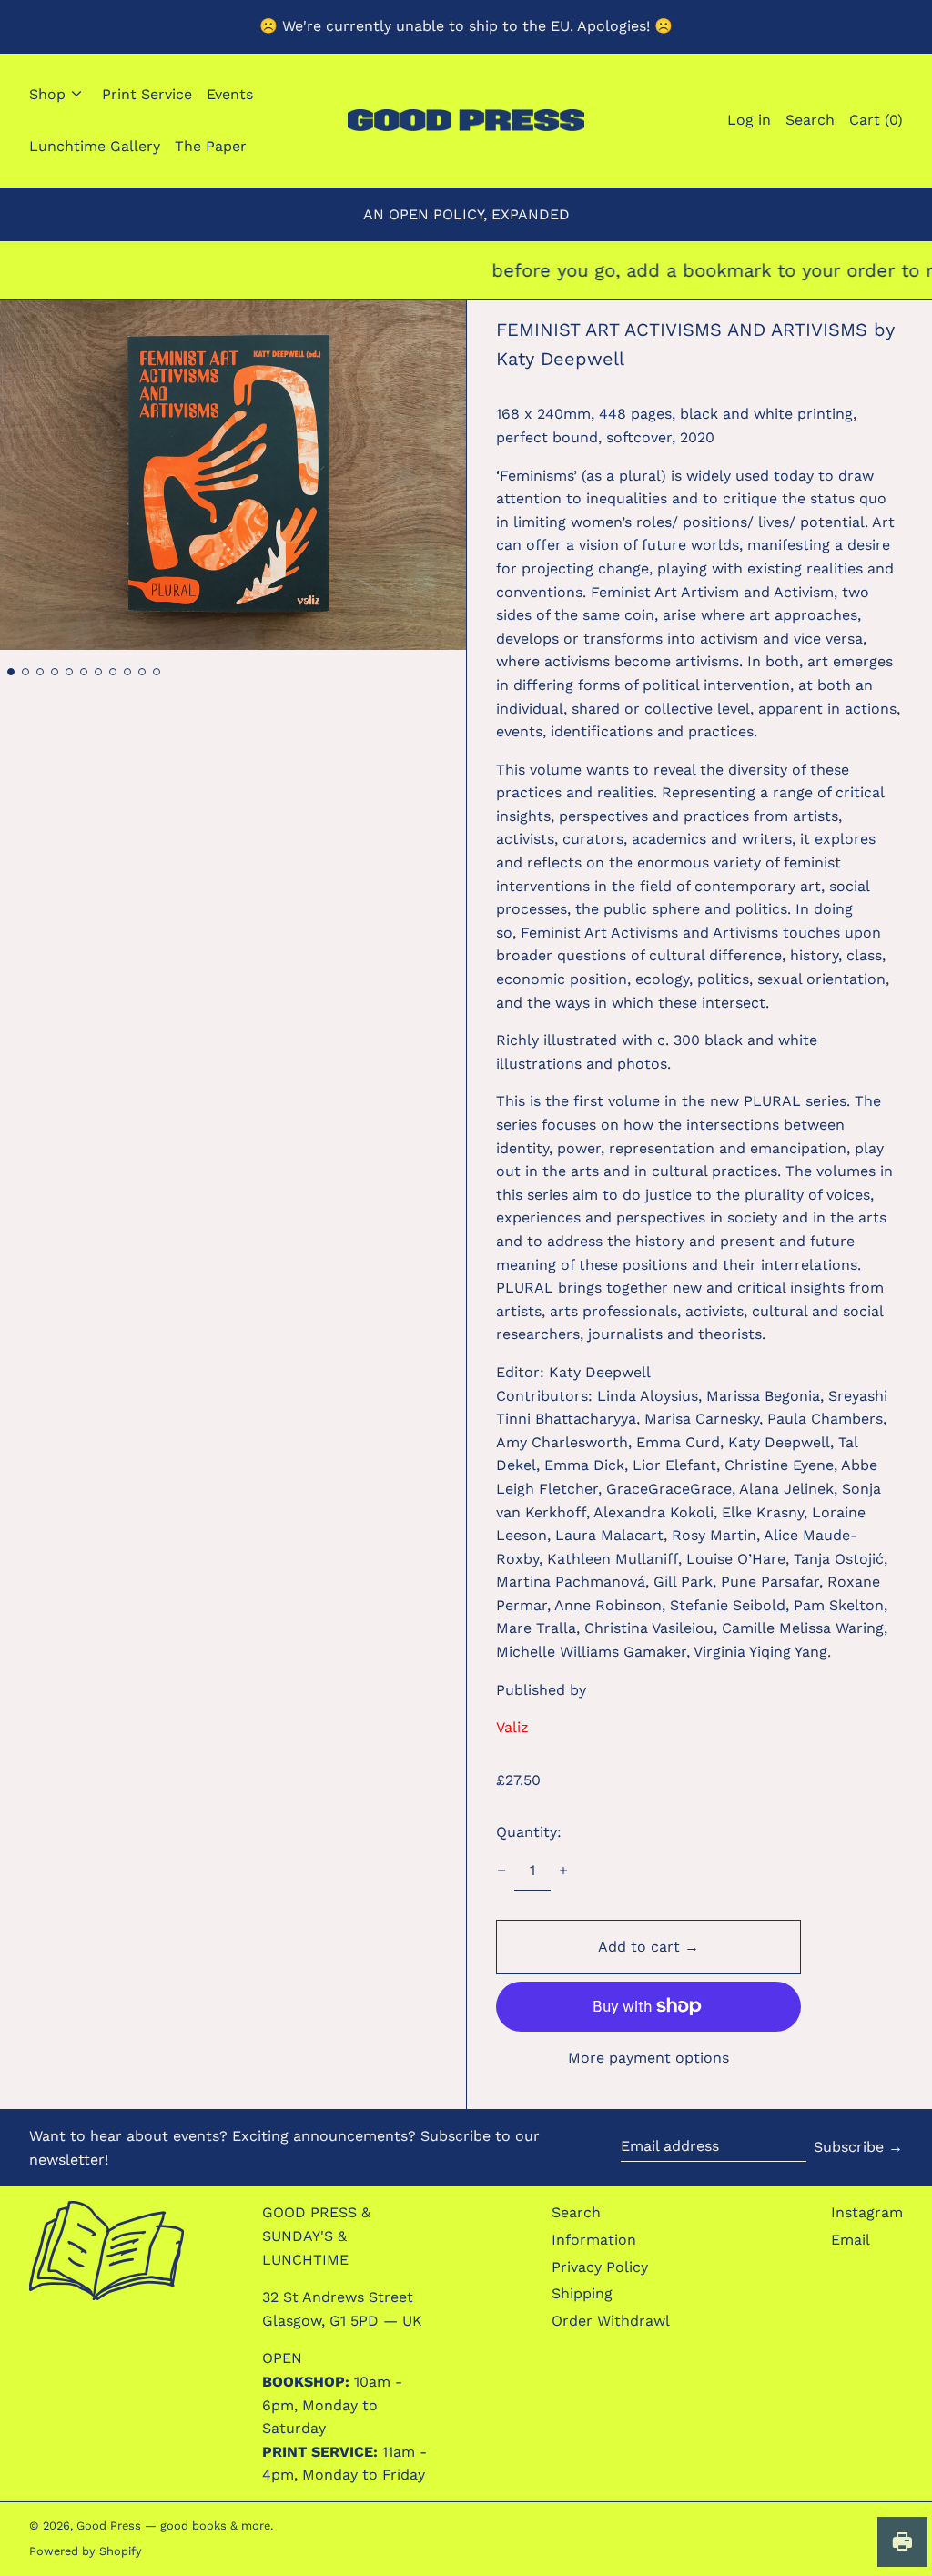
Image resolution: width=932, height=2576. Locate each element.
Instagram (867, 2212)
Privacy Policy (600, 2267)
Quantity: (529, 1832)
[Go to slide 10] (142, 672)
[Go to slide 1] (11, 672)
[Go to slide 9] (127, 672)
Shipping (582, 2293)
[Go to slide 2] (25, 672)
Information (594, 2240)
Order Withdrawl (611, 2321)
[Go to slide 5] (69, 672)
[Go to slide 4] (55, 672)
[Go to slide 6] (84, 672)
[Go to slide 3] (40, 672)
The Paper (211, 146)
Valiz (512, 1727)
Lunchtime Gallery (95, 146)
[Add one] (563, 1871)
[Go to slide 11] (157, 672)
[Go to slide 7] (98, 672)
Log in (749, 120)
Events (230, 94)
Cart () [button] (876, 120)
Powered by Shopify (86, 2551)
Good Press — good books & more (173, 2525)
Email (851, 2240)
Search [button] (810, 120)
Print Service (147, 94)
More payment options (648, 2058)
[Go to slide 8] (113, 672)
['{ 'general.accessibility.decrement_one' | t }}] (501, 1871)
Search (576, 2212)
